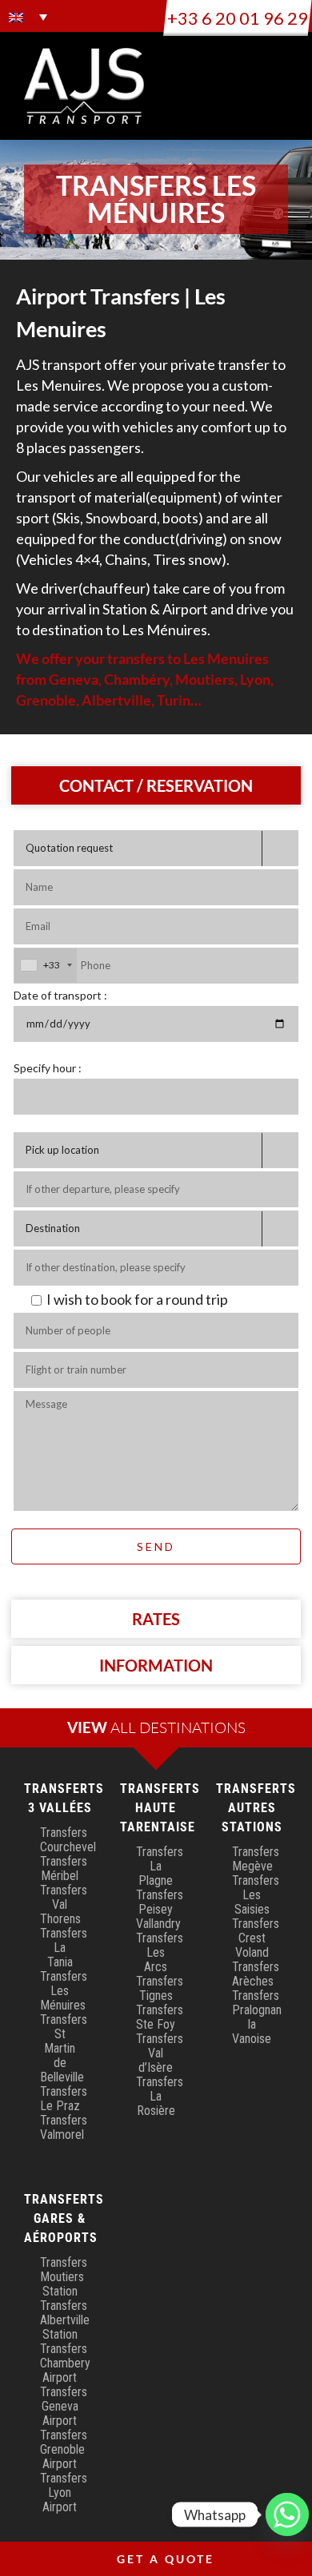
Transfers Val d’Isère (160, 2053)
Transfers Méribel (64, 1868)
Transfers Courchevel (68, 1840)
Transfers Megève (256, 1859)
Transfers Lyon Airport (64, 2493)
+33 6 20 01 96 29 (238, 18)
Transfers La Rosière (160, 2096)
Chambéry (137, 679)
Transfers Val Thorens (64, 1904)
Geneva (74, 679)
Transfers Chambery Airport (65, 2363)
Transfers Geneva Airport (64, 2406)
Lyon (255, 679)
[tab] (156, 785)
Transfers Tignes (160, 1988)
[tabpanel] (156, 1206)
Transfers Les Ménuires (64, 1991)
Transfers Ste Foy (160, 2017)
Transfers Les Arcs (160, 1952)
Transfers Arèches (256, 1974)
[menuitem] (28, 17)
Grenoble (46, 700)
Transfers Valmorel (64, 2127)
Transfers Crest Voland (256, 1938)
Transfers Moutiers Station (64, 2277)
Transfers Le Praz (64, 2099)
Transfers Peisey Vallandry (160, 1909)
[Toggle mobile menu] (282, 72)
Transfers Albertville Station (65, 2320)
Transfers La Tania (64, 1948)
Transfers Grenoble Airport (64, 2449)
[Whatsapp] (287, 2514)
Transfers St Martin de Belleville (64, 2048)
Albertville (116, 700)
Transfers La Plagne (160, 1866)
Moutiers (205, 679)
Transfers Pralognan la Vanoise (257, 2017)
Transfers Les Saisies (256, 1895)
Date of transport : (60, 995)
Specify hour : (48, 1068)
